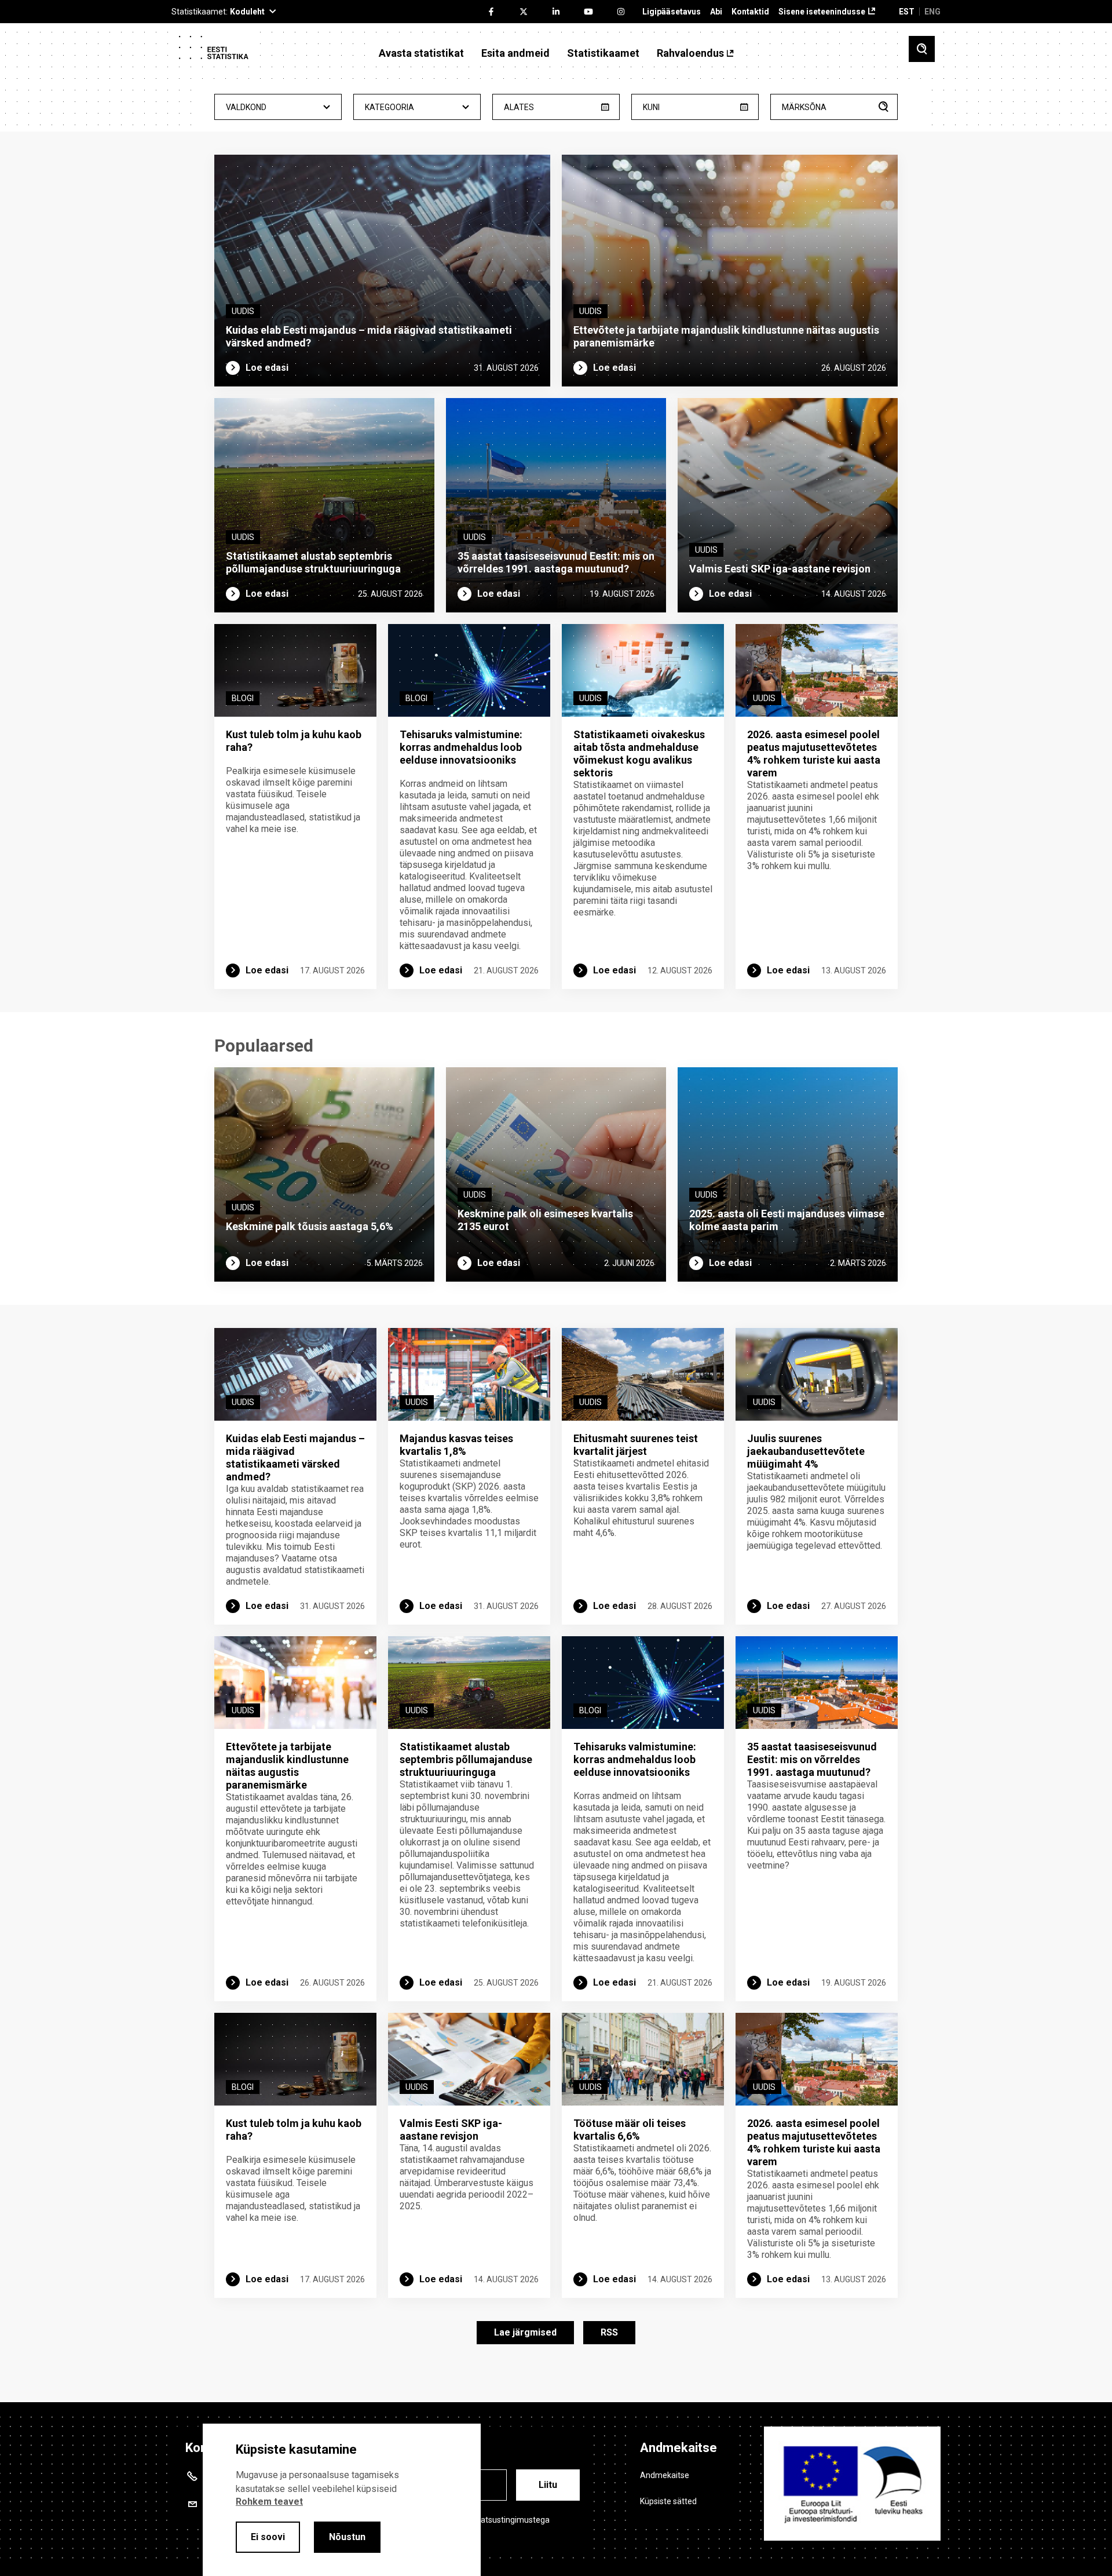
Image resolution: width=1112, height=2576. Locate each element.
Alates (519, 107)
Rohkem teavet (269, 2502)
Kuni (651, 107)
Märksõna (804, 107)
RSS (609, 2332)
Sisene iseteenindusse (822, 12)
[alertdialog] (342, 2500)
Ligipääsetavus (672, 12)
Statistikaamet (603, 53)
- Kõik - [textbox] (278, 107)
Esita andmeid (515, 53)
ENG (932, 12)
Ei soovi (268, 2537)
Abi (716, 12)
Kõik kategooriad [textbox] (417, 107)
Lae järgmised (525, 2332)
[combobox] (278, 107)
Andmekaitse (665, 2475)
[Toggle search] (922, 49)
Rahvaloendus (690, 53)
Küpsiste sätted (668, 2501)
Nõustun (347, 2537)
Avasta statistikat (421, 53)
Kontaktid (750, 12)
